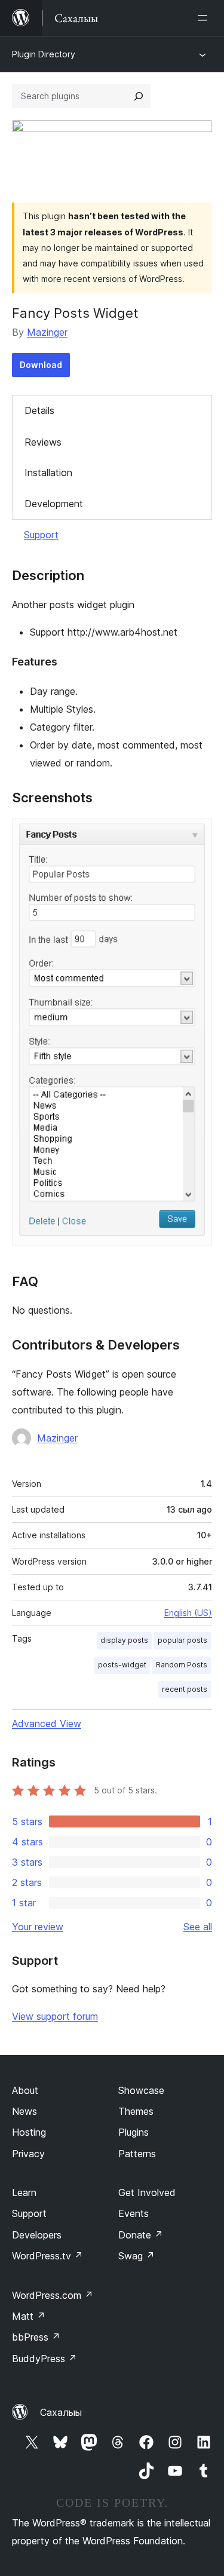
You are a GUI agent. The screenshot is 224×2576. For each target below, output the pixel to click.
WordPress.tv (47, 2256)
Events (134, 2213)
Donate (141, 2235)
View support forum (55, 2016)
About (25, 2090)
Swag (136, 2256)
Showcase (141, 2090)
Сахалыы (61, 2412)
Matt (29, 2316)
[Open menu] (205, 18)
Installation (48, 473)
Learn (24, 2192)
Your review (38, 1927)
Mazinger (47, 332)
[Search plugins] (139, 96)
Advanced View (47, 1724)
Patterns (137, 2154)
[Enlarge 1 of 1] (196, 834)
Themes (136, 2111)
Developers (37, 2235)
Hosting (29, 2132)
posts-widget (122, 1665)
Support (41, 535)
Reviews (43, 442)
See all (198, 1927)
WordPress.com (53, 2295)
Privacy (28, 2154)
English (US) (188, 1613)
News (24, 2111)
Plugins (134, 2132)
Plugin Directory (44, 54)
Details (39, 410)
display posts (124, 1640)
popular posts (182, 1640)
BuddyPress (45, 2359)
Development (54, 504)
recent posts (185, 1689)
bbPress (36, 2337)
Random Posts (182, 1665)
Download (41, 365)
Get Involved (147, 2192)
